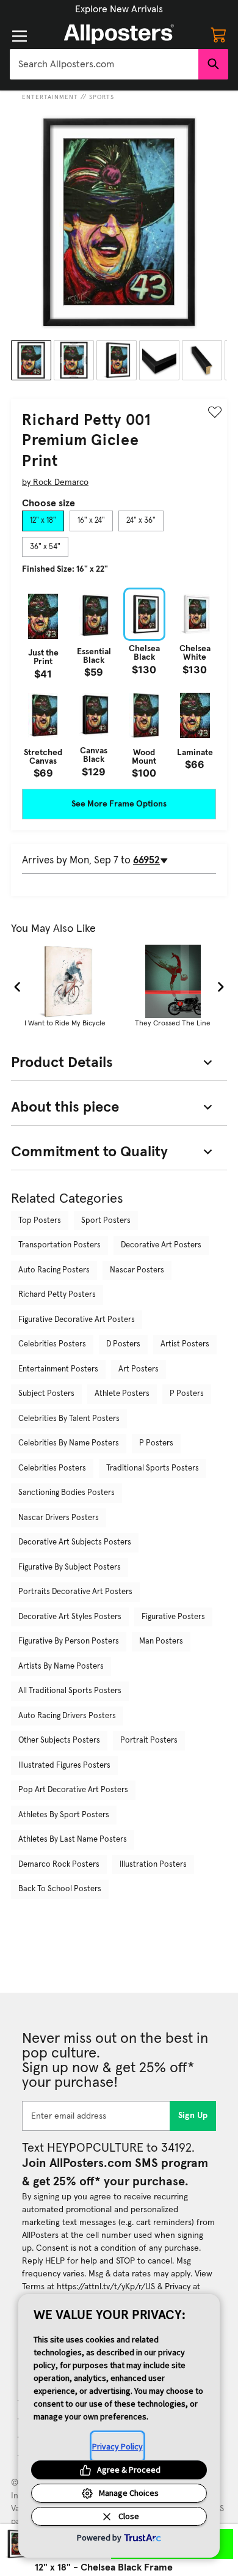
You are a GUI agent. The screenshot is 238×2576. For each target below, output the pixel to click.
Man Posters (161, 1641)
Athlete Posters (122, 1394)
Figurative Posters (173, 1617)
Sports (102, 97)
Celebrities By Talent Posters (69, 1419)
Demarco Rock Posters (59, 1865)
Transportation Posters (60, 1245)
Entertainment (50, 97)
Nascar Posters (137, 1270)
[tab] (43, 521)
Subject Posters (46, 1394)
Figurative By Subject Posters (70, 1567)
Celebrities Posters (52, 1344)
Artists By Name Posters (61, 1666)
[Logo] (119, 34)
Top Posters (40, 1221)
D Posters (123, 1344)
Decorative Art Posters (161, 1245)
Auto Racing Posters (54, 1270)
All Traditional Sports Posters (70, 1691)
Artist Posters (185, 1344)
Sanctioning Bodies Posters (67, 1493)
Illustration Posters (153, 1865)
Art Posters (139, 1369)
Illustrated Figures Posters (64, 1766)
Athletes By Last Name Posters (73, 1840)
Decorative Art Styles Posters (70, 1617)
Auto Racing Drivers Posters (67, 1716)
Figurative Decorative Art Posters (77, 1320)
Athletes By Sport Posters (64, 1815)
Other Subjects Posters (59, 1740)
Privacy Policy (117, 2446)
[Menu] (20, 36)
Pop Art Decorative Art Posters (73, 1790)
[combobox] (104, 64)
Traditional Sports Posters (153, 1468)
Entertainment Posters (58, 1369)
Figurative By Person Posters (69, 1641)
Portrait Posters (149, 1740)
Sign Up (193, 2116)
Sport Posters (106, 1221)
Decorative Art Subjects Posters (75, 1542)
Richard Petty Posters (57, 1295)
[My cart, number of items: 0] (218, 34)
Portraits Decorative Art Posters (75, 1592)
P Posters (187, 1394)
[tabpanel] (119, 683)
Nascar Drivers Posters (59, 1518)
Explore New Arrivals (119, 9)
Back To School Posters (60, 1889)
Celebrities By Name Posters (69, 1443)
